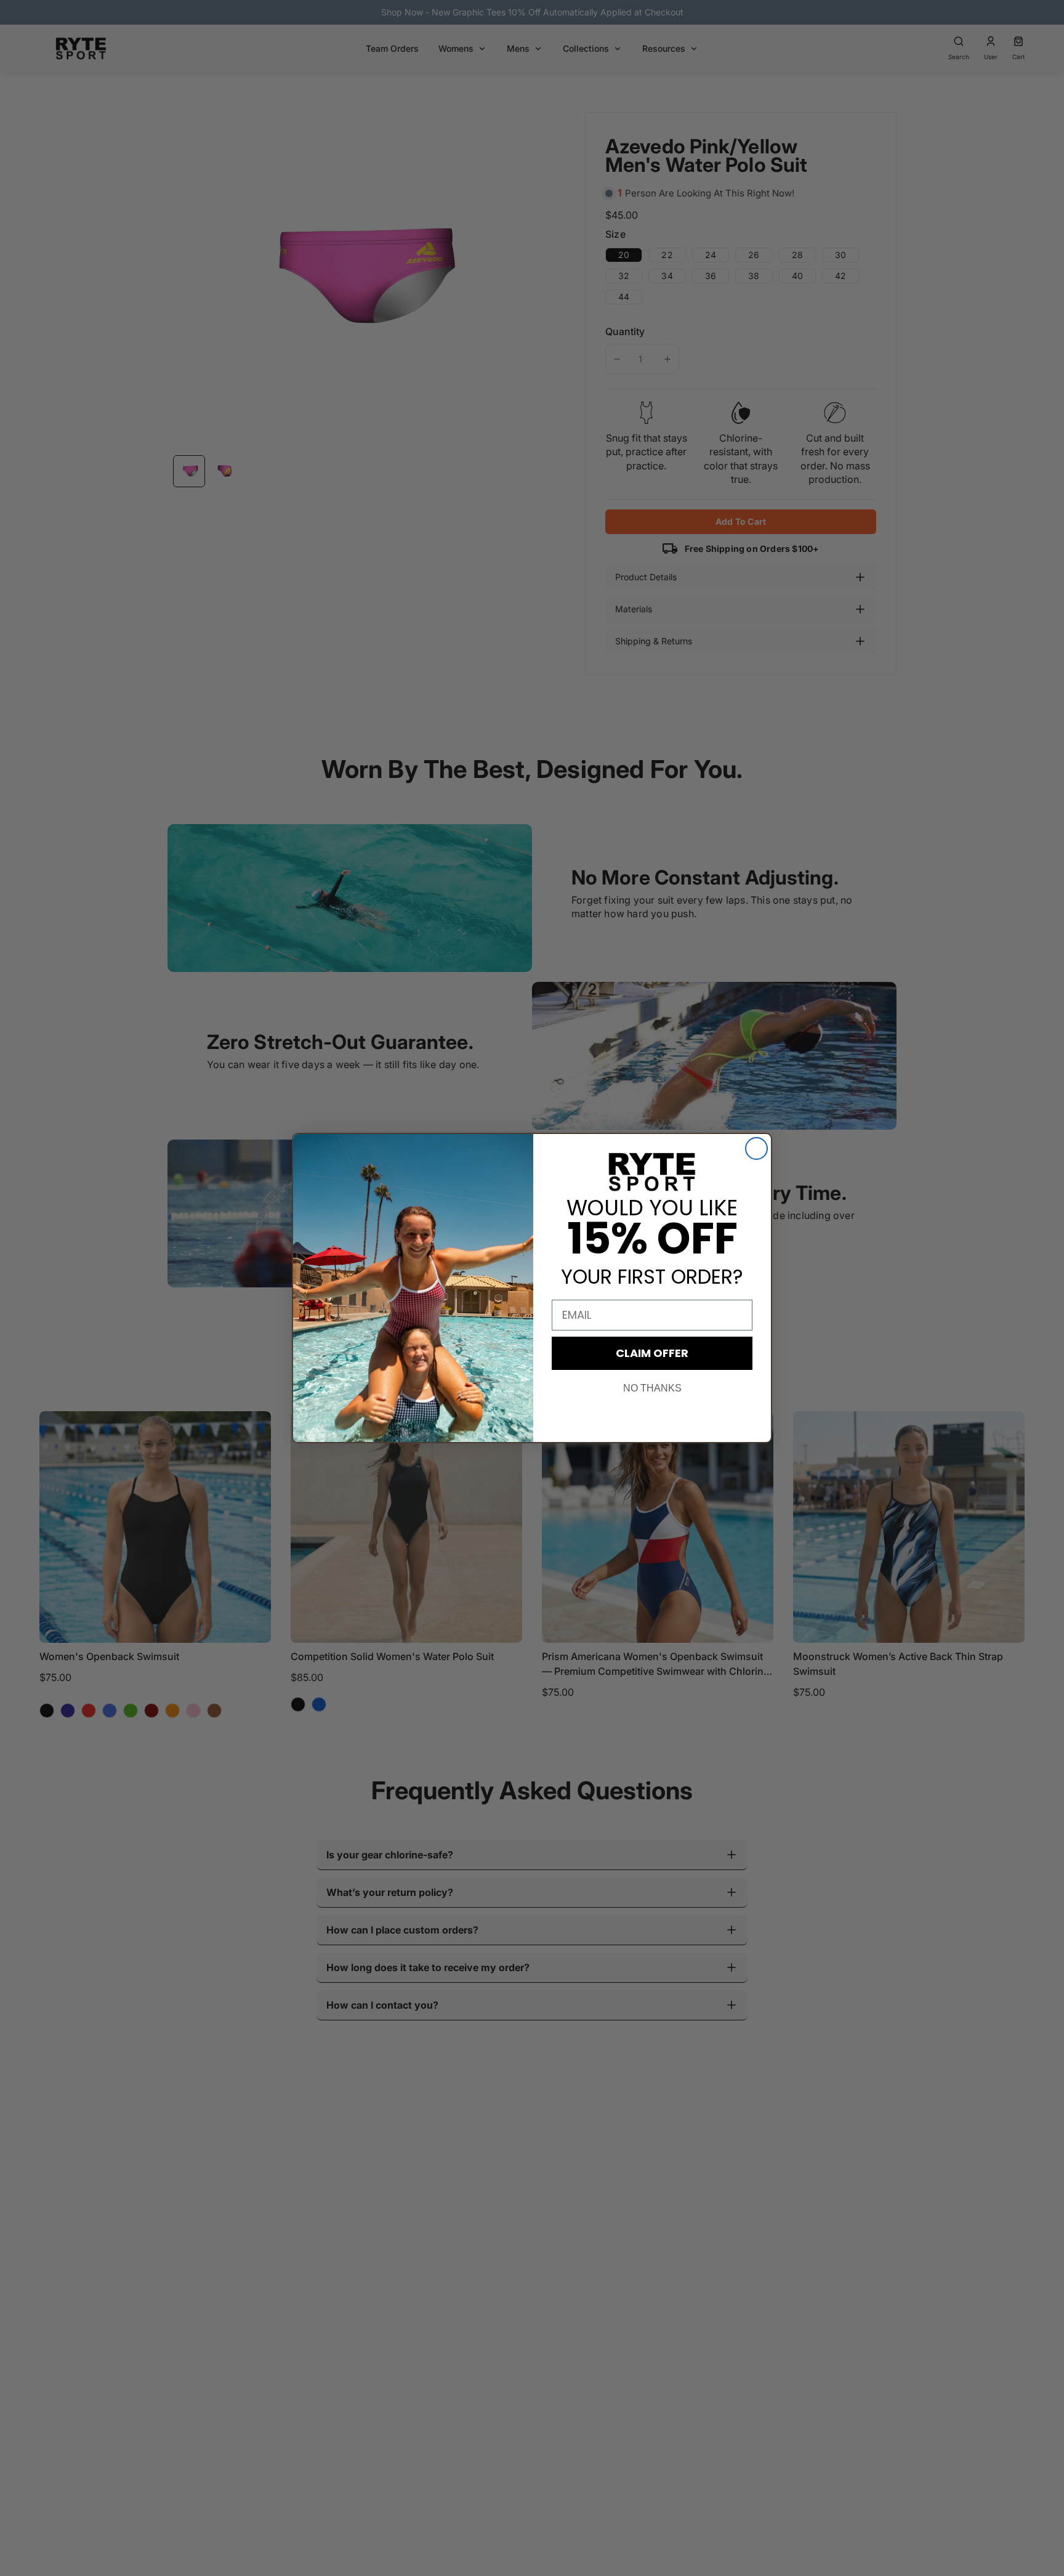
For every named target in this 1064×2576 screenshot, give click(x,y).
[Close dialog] (756, 1148)
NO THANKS (652, 1388)
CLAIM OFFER (652, 1353)
